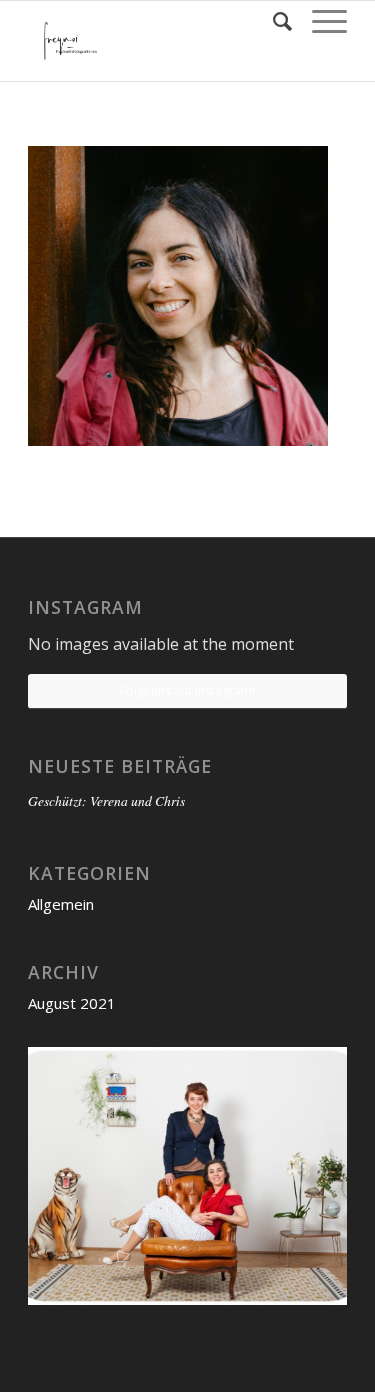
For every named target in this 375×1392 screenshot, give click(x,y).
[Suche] (272, 21)
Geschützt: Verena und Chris (106, 800)
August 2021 (72, 1003)
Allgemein (61, 904)
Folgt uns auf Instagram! (187, 690)
